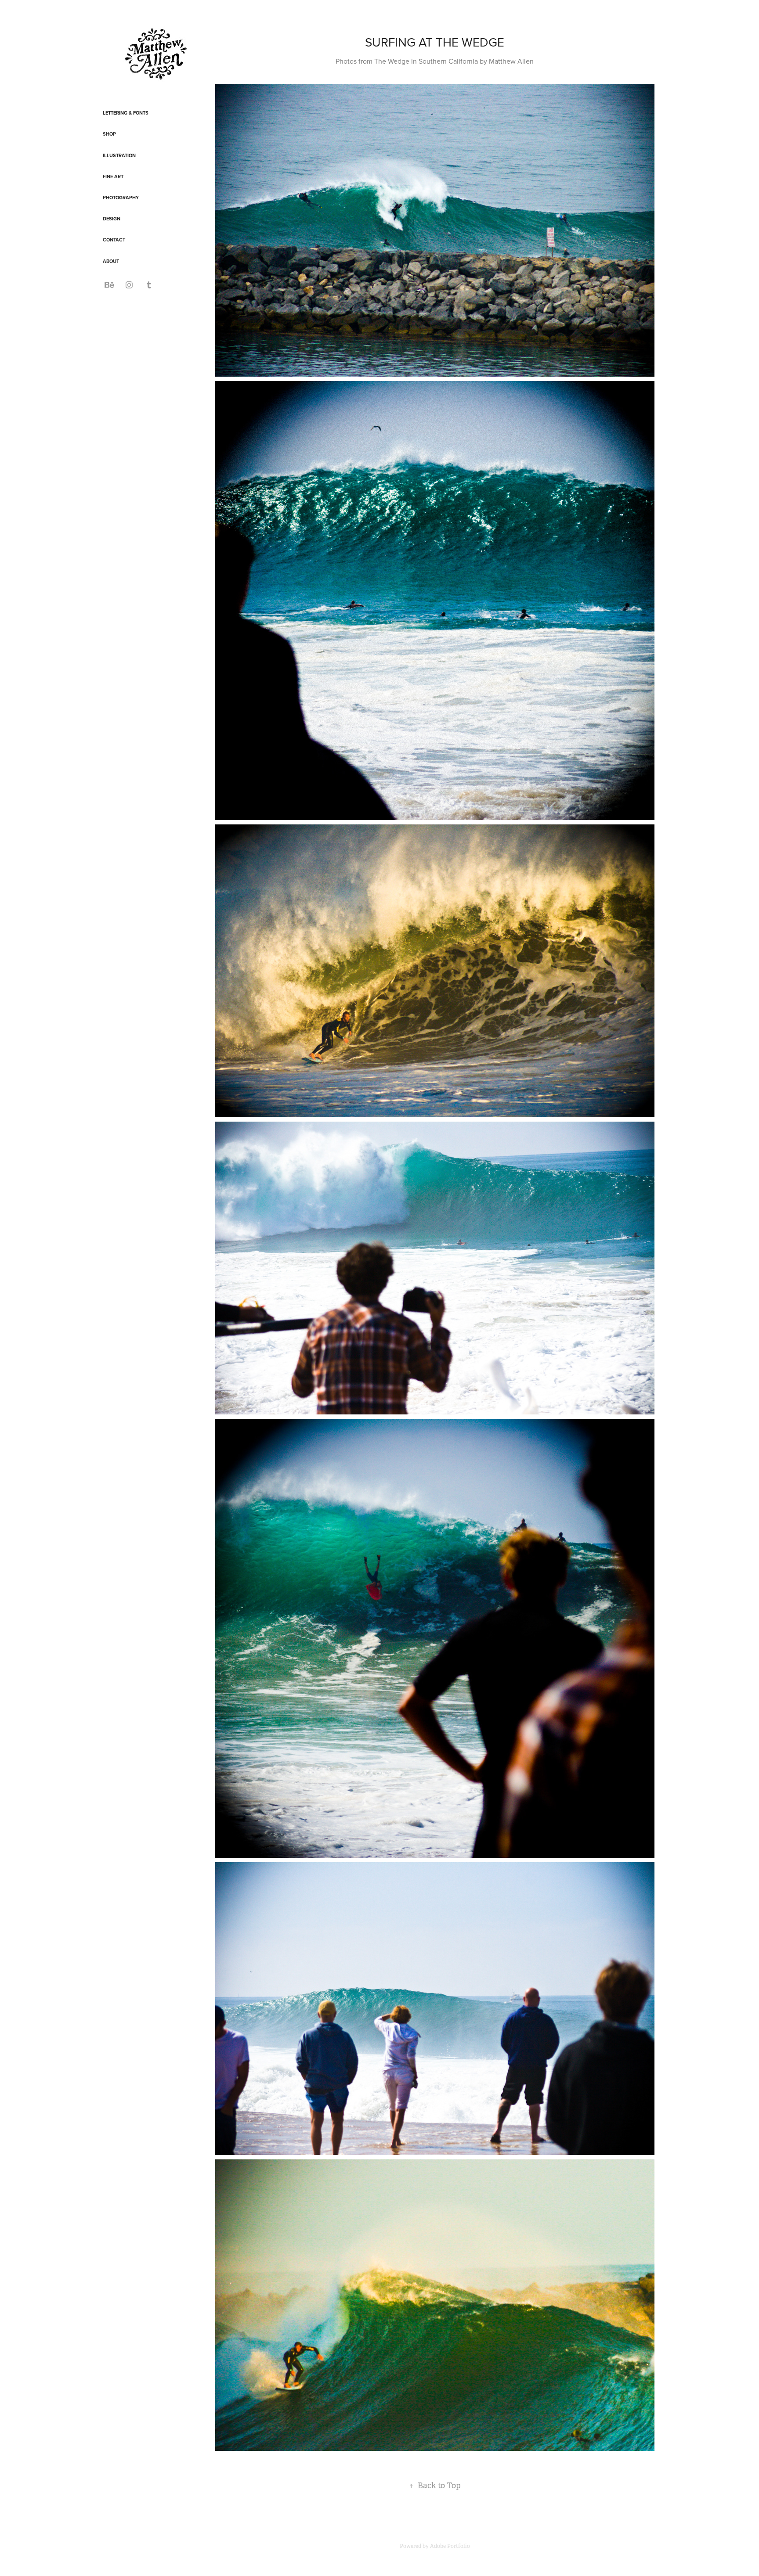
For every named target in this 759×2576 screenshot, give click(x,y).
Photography (121, 198)
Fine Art (113, 176)
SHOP (109, 134)
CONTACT (114, 240)
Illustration (119, 155)
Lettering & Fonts (126, 113)
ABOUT (111, 261)
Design (112, 219)
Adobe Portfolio (450, 2546)
